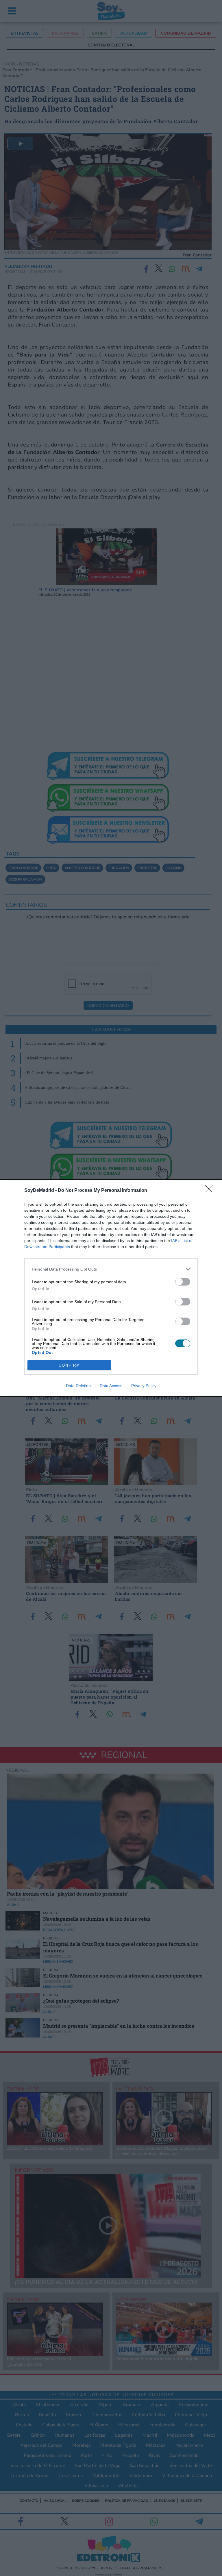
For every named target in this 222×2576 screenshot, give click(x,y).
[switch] (183, 1282)
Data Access (111, 1386)
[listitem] (111, 1269)
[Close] (211, 1191)
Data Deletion (78, 1386)
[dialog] (111, 1288)
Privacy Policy (144, 1386)
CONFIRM (69, 1365)
